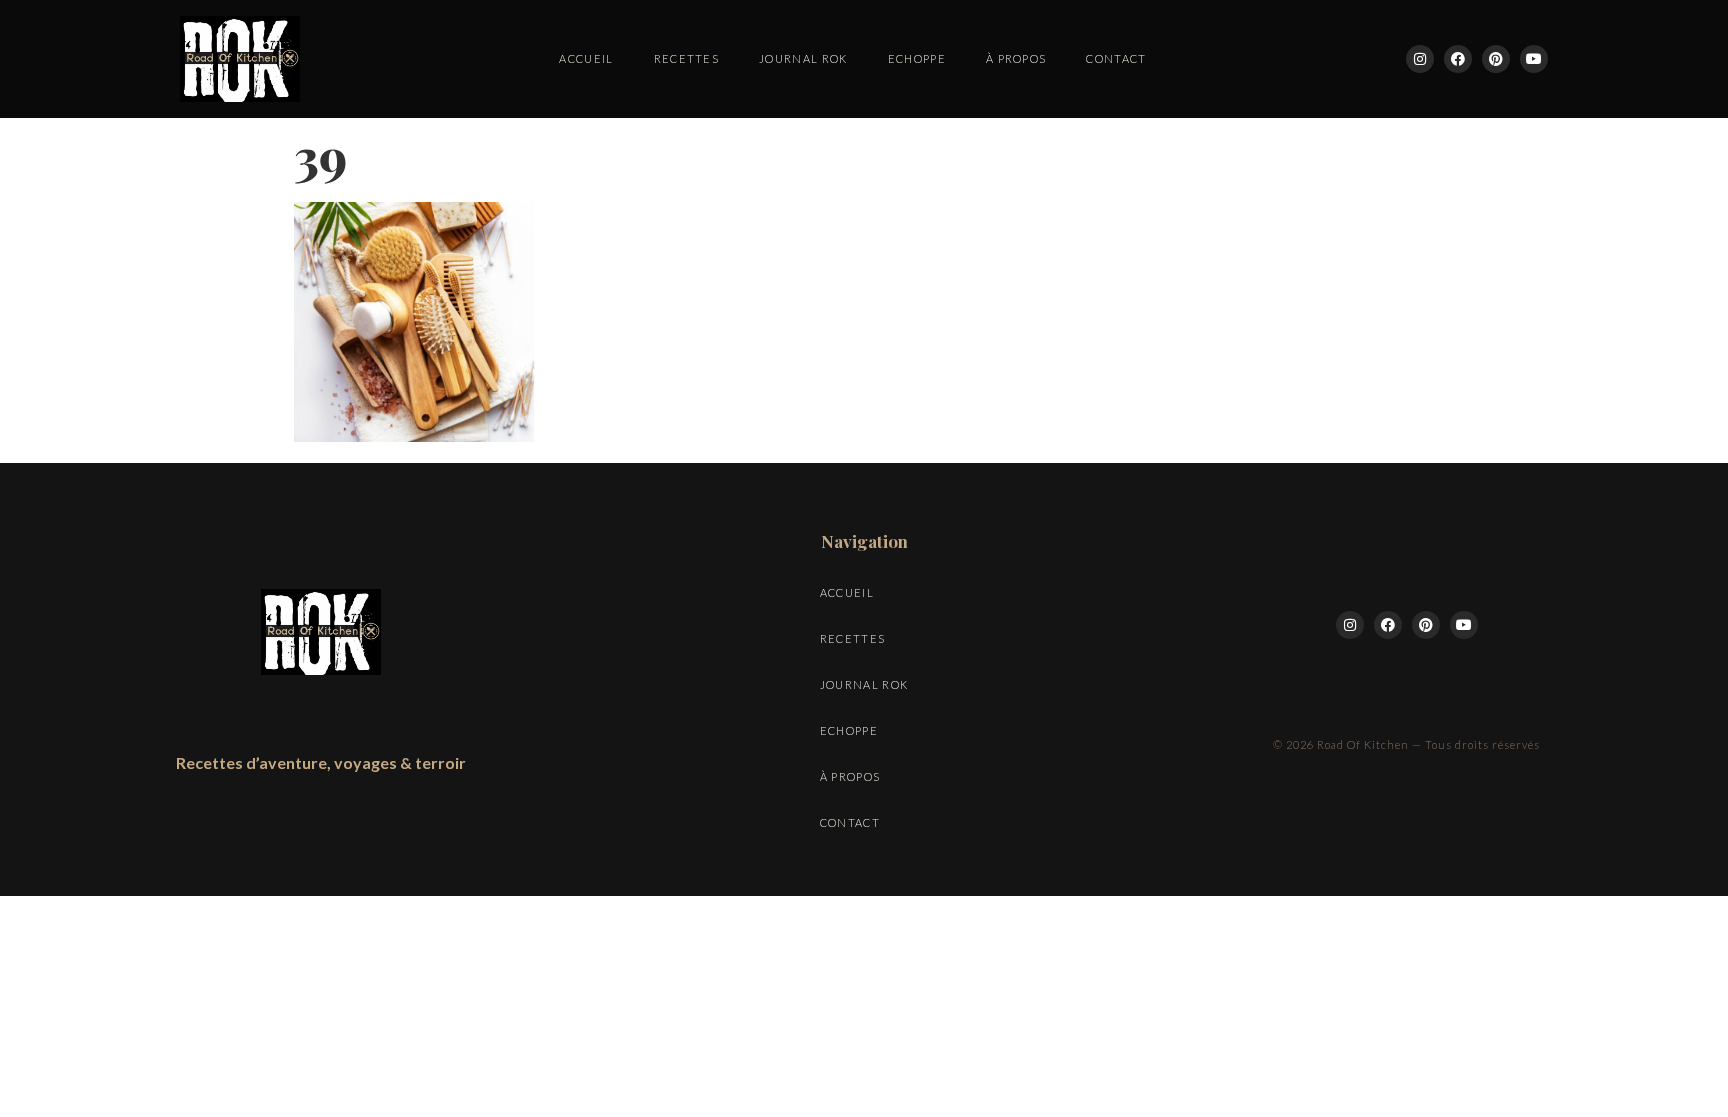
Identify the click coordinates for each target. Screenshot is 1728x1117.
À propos (1016, 58)
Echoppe (917, 58)
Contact (1116, 58)
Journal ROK (803, 58)
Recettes (687, 58)
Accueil (586, 58)
